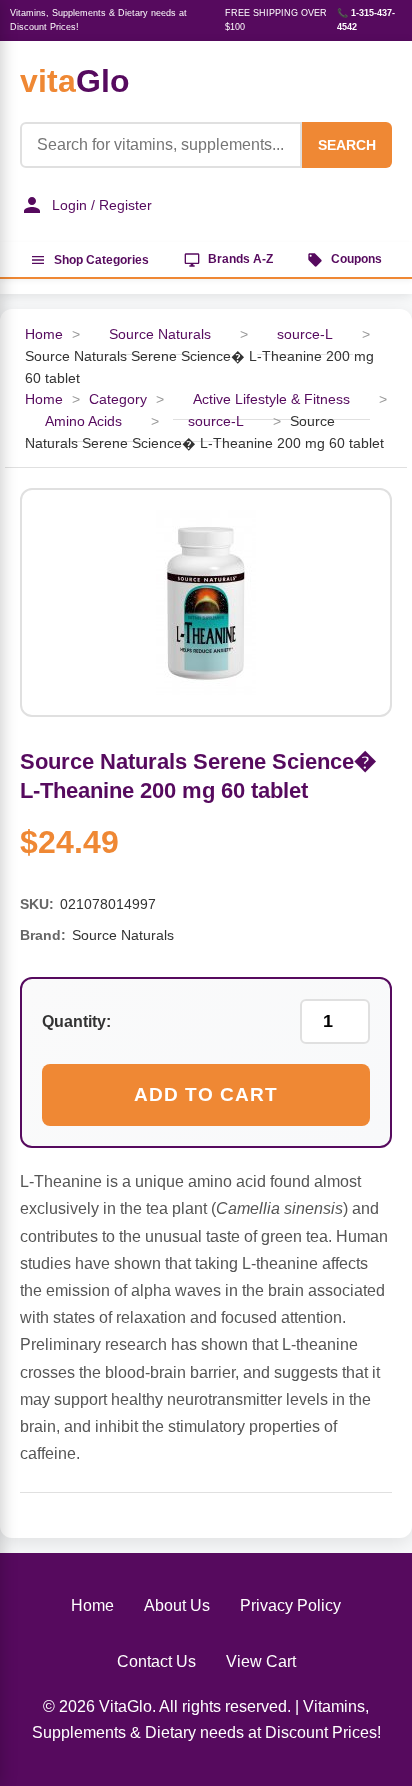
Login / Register (102, 205)
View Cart (261, 1661)
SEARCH (347, 145)
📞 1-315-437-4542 (366, 20)
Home (44, 334)
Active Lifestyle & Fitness (271, 399)
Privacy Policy (290, 1605)
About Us (177, 1605)
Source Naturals (160, 334)
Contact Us (156, 1661)
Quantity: (76, 1021)
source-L (305, 334)
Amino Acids (83, 421)
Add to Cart (206, 1094)
